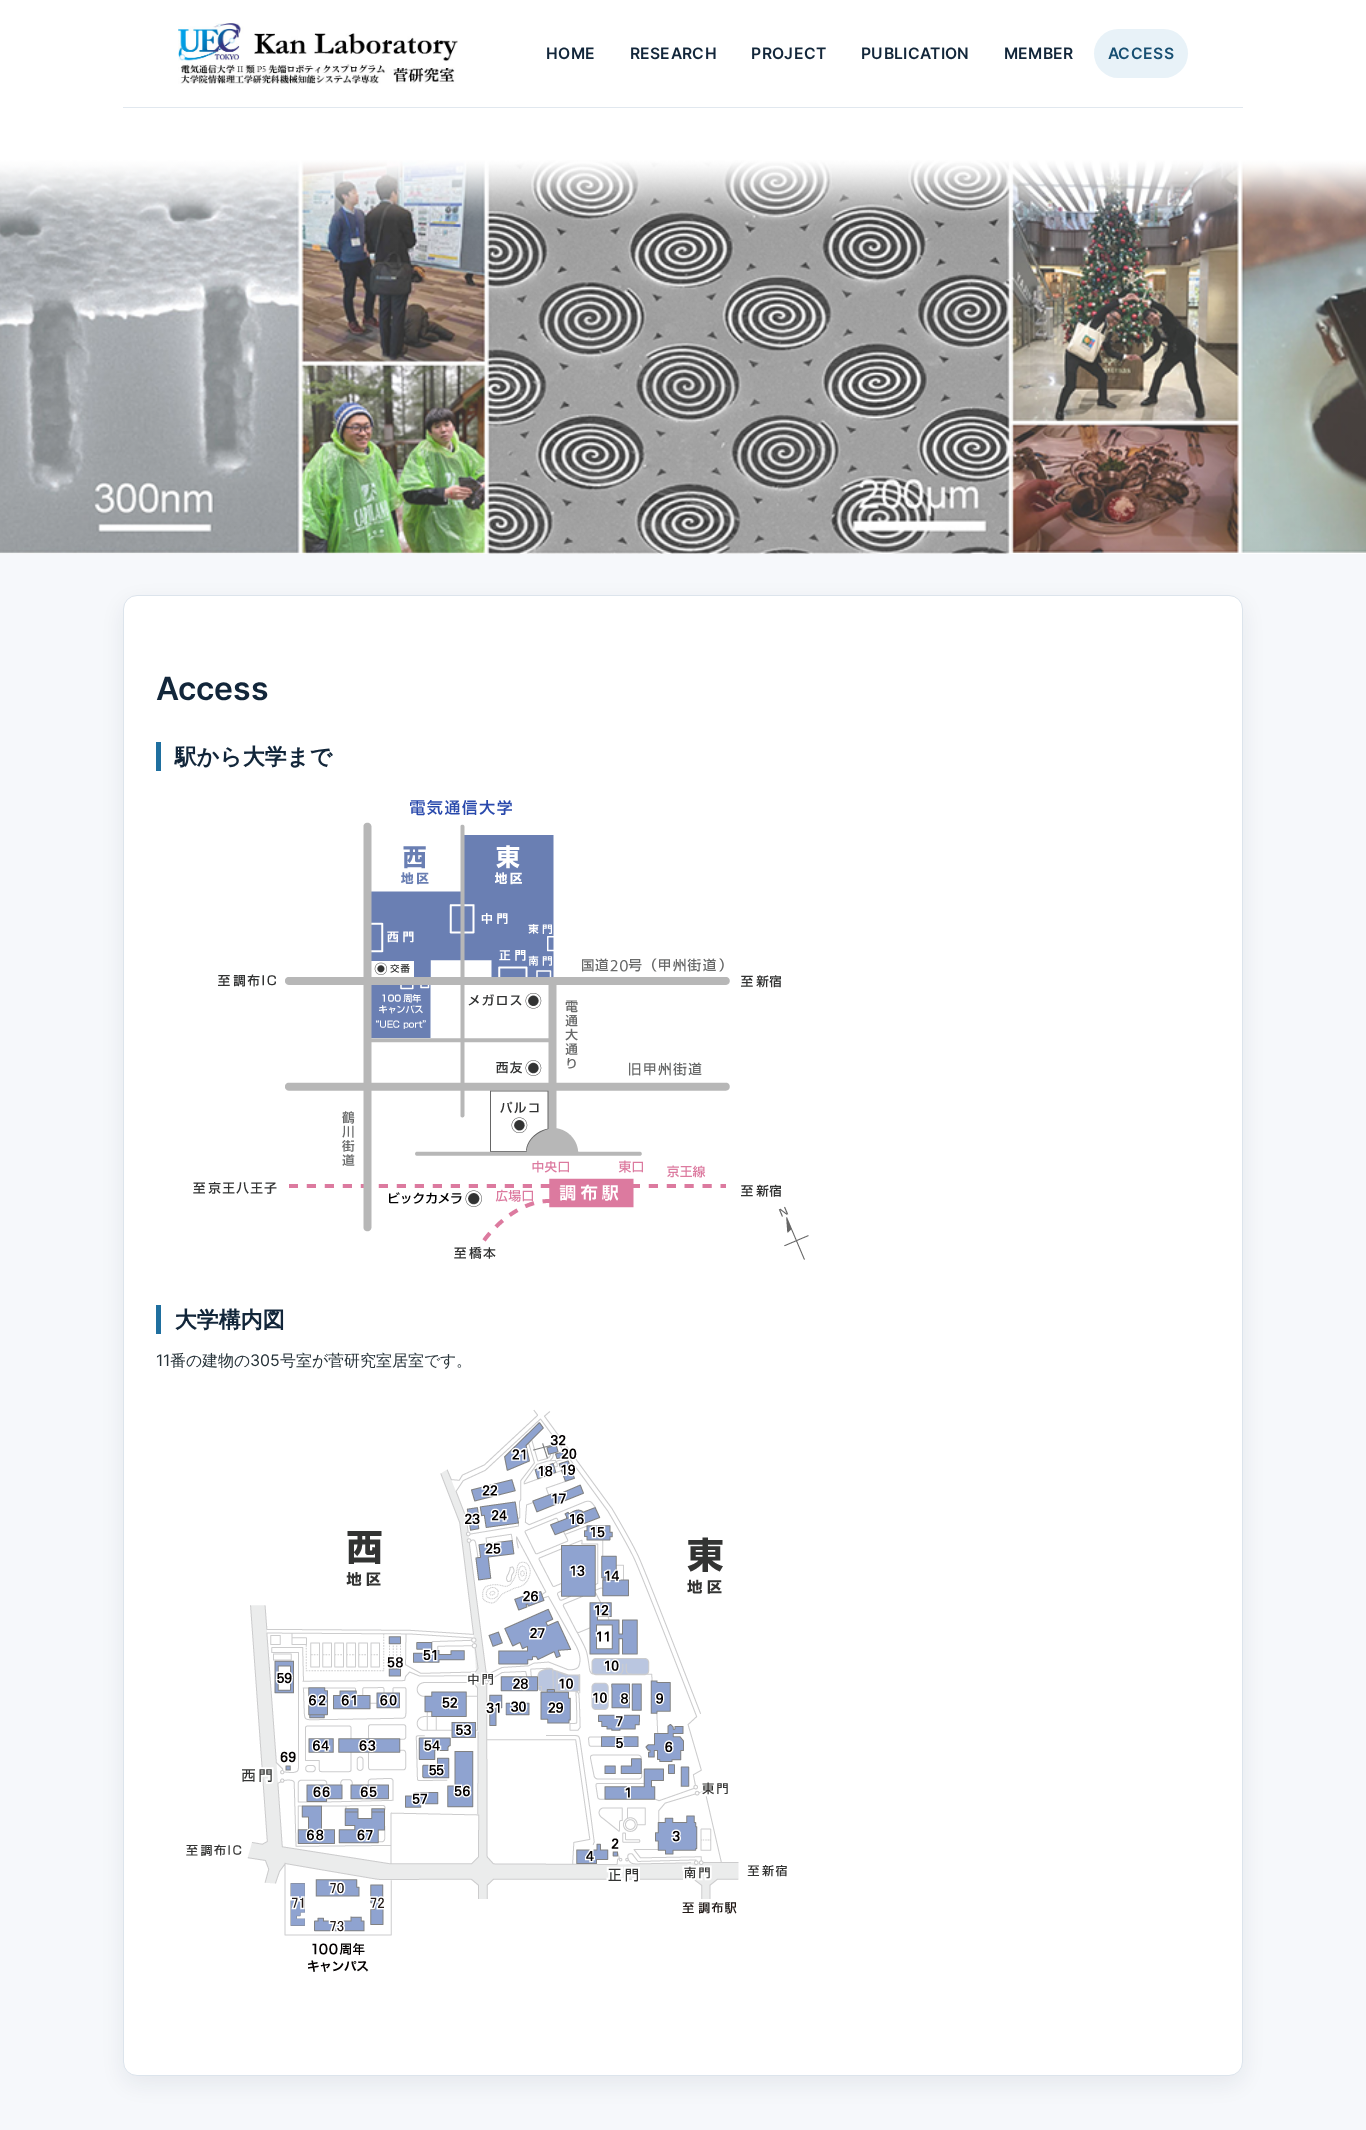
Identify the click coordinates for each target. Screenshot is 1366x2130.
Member (1039, 53)
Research (674, 53)
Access (1141, 53)
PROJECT (788, 53)
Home (570, 53)
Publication (915, 53)
